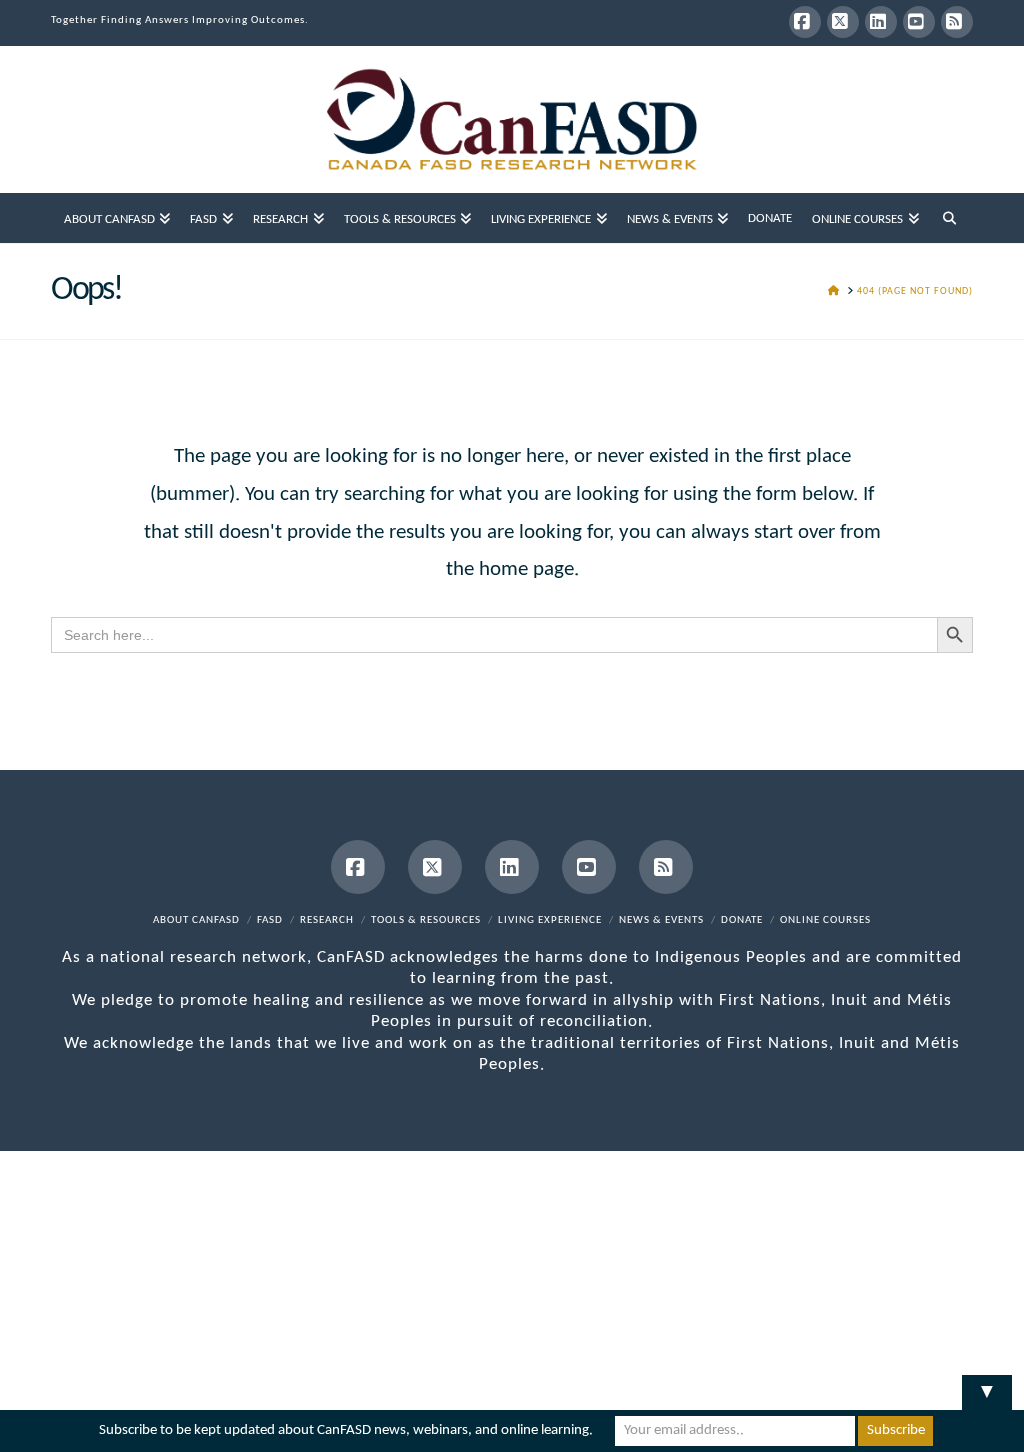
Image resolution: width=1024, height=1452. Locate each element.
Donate (742, 920)
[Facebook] (805, 22)
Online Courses (825, 920)
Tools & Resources (426, 920)
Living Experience (550, 920)
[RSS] (957, 22)
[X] (843, 22)
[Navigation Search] (949, 218)
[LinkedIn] (881, 22)
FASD (270, 920)
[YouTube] (919, 22)
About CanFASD (196, 920)
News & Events (661, 920)
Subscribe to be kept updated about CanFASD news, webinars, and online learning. (346, 1430)
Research (327, 920)
